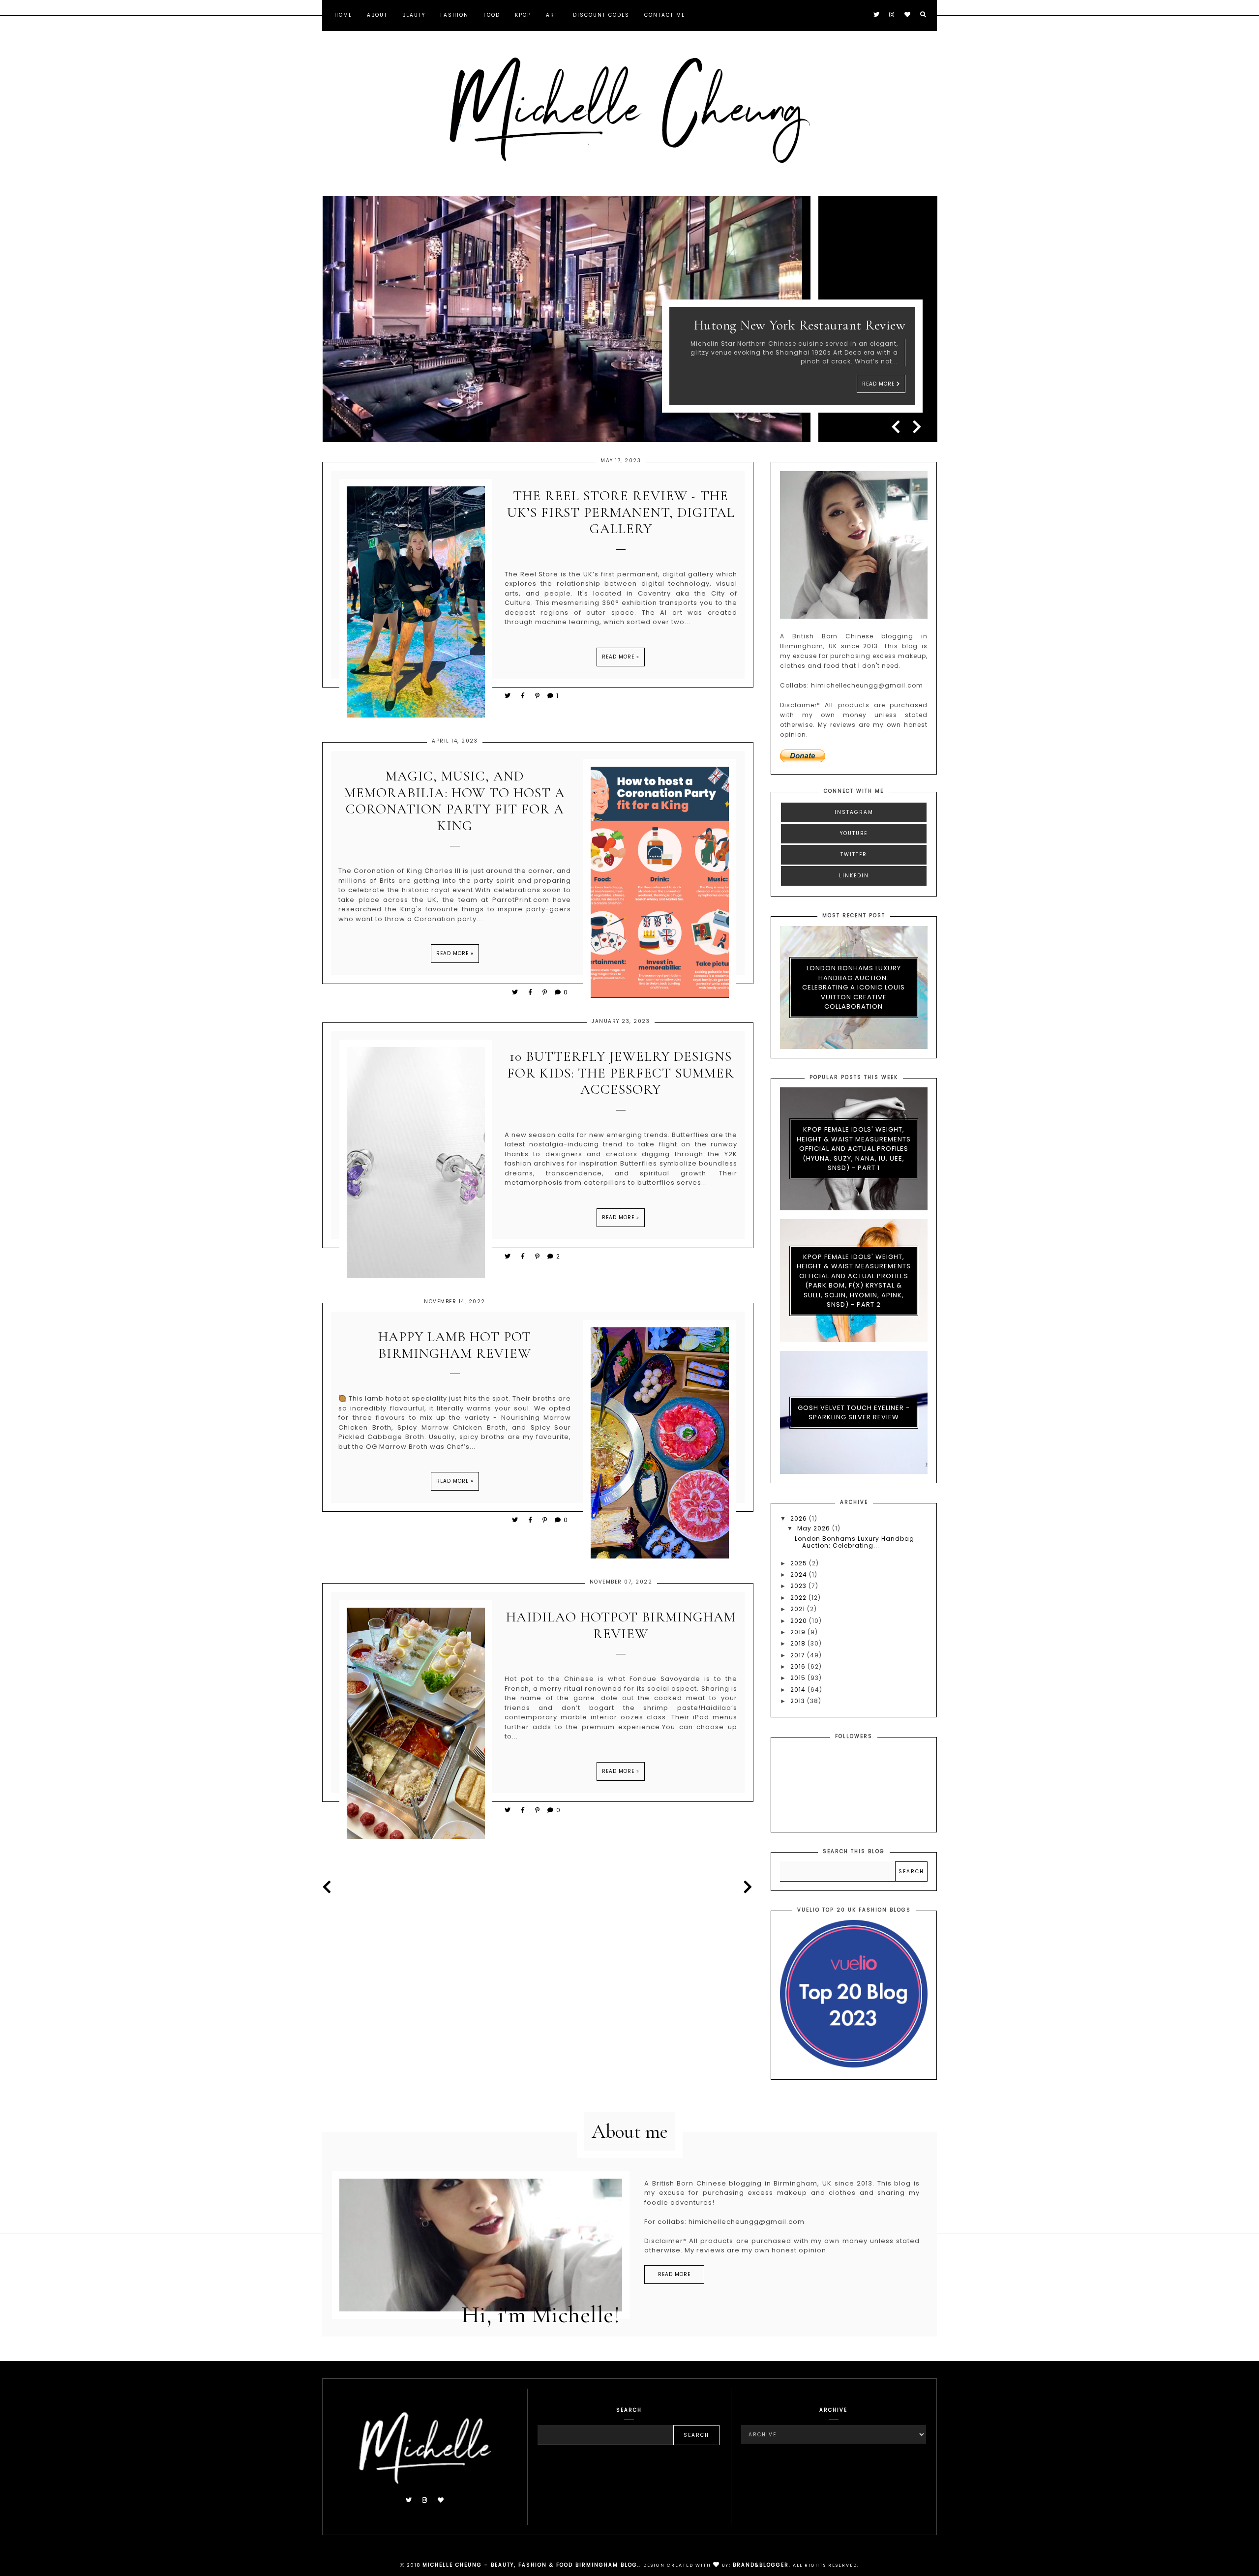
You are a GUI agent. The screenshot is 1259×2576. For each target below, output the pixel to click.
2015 (799, 1678)
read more (674, 2274)
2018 (799, 1643)
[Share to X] (508, 696)
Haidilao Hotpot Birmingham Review (621, 1626)
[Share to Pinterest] (538, 696)
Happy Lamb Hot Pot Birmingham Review (455, 1345)
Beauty (414, 15)
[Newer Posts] (330, 1887)
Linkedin (854, 876)
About (377, 15)
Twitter (854, 854)
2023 (799, 1586)
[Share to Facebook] (525, 696)
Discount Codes (601, 15)
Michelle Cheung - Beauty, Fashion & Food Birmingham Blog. (531, 2565)
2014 (799, 1690)
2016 (799, 1666)
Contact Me (665, 15)
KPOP (523, 15)
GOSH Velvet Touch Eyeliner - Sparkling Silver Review (854, 1413)
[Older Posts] (746, 1887)
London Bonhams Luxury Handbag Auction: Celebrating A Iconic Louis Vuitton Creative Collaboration (854, 987)
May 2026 (815, 1528)
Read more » (621, 657)
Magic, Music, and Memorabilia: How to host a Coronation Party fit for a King (455, 801)
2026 (800, 1518)
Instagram (854, 812)
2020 (800, 1621)
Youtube (854, 833)
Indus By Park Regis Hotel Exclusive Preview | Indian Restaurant (803, 317)
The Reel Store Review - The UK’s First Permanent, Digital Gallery (621, 512)
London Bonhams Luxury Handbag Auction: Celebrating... (854, 1542)
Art (552, 15)
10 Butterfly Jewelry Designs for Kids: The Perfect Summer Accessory (621, 1073)
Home (343, 15)
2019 (799, 1632)
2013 (799, 1701)
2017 (799, 1655)
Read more (879, 384)
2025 (800, 1563)
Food (492, 15)
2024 (800, 1574)
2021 (799, 1609)
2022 (799, 1598)
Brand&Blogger (761, 2565)
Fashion (454, 15)
